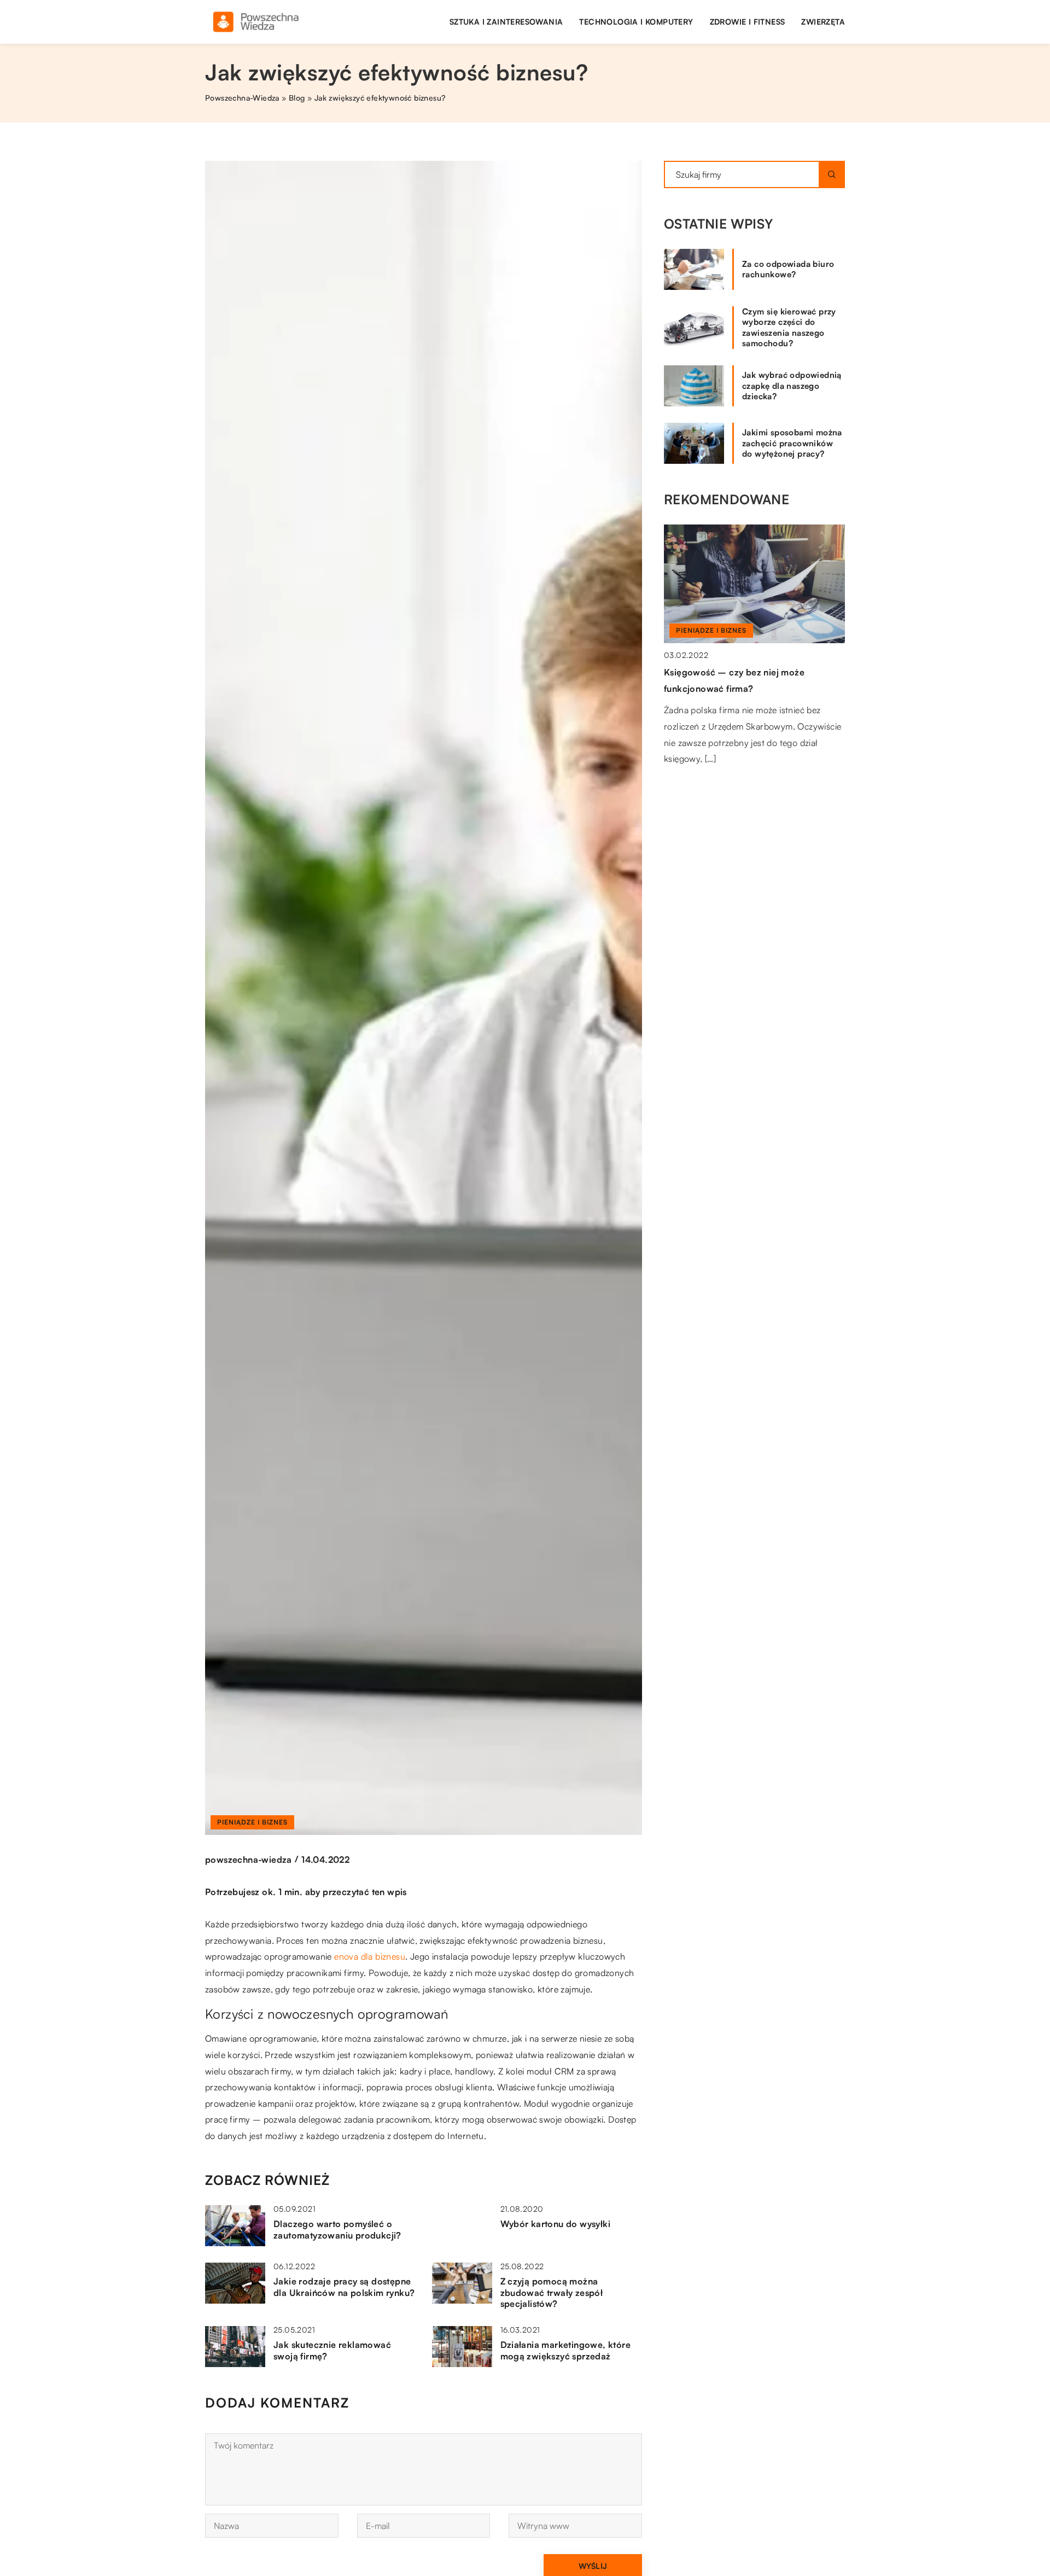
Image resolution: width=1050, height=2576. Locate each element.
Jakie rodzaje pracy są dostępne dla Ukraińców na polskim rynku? (344, 2287)
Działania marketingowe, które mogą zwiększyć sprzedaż (566, 2350)
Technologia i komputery (636, 22)
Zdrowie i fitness (748, 22)
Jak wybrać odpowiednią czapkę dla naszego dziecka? (792, 386)
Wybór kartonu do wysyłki (556, 2224)
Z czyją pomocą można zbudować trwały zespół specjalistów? (552, 2293)
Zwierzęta (823, 22)
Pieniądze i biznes (252, 1822)
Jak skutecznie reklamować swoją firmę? (332, 2350)
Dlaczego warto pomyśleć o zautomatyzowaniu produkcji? (337, 2230)
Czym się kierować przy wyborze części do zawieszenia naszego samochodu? (789, 328)
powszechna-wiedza (249, 1860)
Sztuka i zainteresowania (506, 22)
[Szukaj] (832, 174)
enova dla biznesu (370, 1956)
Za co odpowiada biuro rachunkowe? (788, 269)
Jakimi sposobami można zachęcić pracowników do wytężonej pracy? (792, 443)
